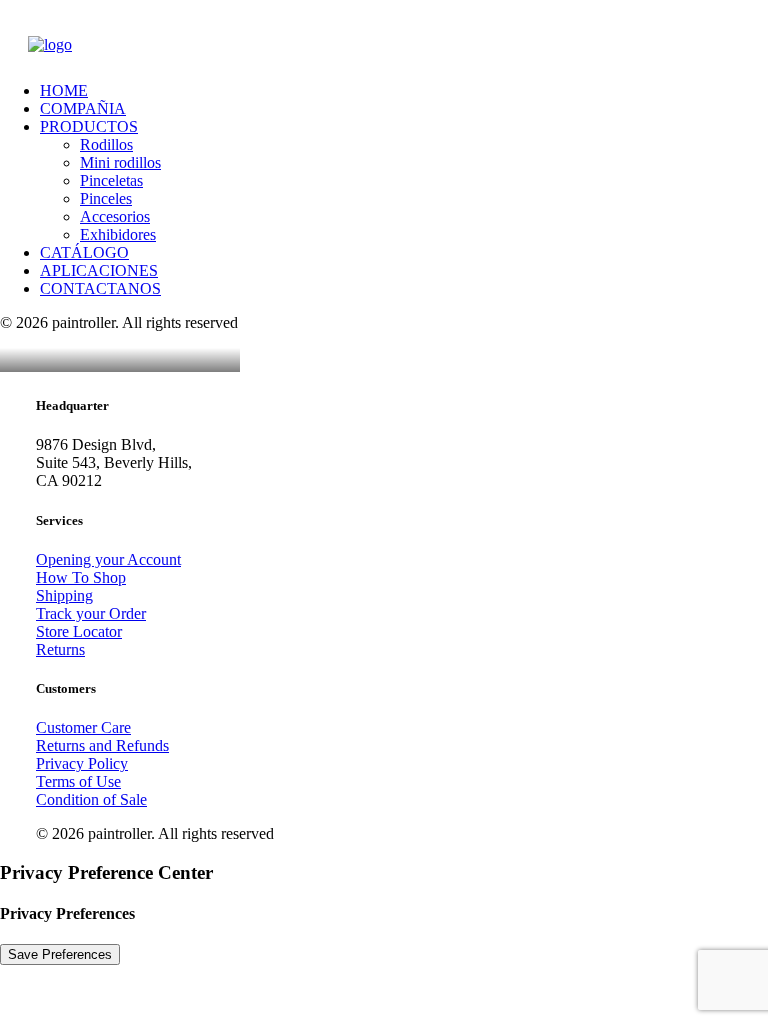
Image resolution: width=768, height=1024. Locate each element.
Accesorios (115, 216)
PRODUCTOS (89, 126)
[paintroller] (384, 51)
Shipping (64, 595)
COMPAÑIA (83, 108)
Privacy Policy (82, 763)
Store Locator (79, 631)
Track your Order (91, 613)
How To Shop (81, 577)
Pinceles (106, 198)
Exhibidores (118, 234)
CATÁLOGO (84, 252)
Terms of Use (78, 781)
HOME (64, 90)
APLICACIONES (99, 270)
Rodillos (106, 144)
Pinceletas (111, 180)
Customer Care (83, 727)
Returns (60, 649)
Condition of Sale (91, 799)
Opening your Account (108, 559)
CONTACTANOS (100, 288)
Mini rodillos (120, 162)
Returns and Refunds (102, 745)
